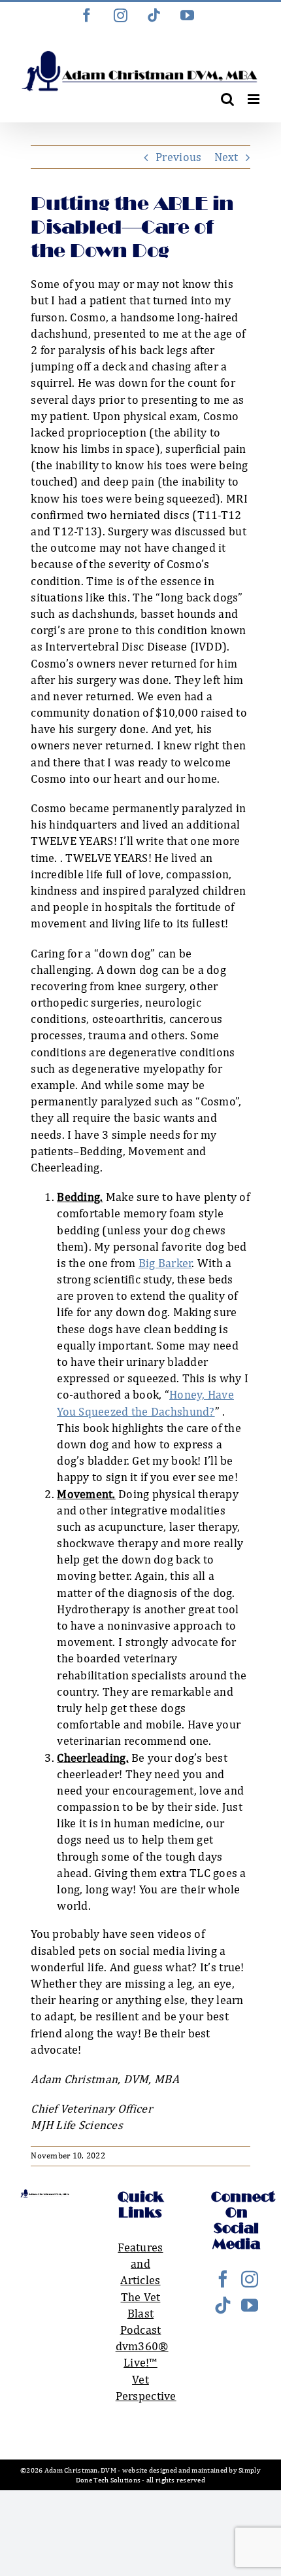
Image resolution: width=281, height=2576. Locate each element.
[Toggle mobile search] (227, 99)
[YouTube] (250, 2305)
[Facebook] (223, 2279)
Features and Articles (140, 2263)
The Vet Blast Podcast (141, 2313)
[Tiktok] (223, 2305)
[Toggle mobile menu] (255, 99)
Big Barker (165, 1263)
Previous (178, 157)
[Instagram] (250, 2279)
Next (226, 157)
